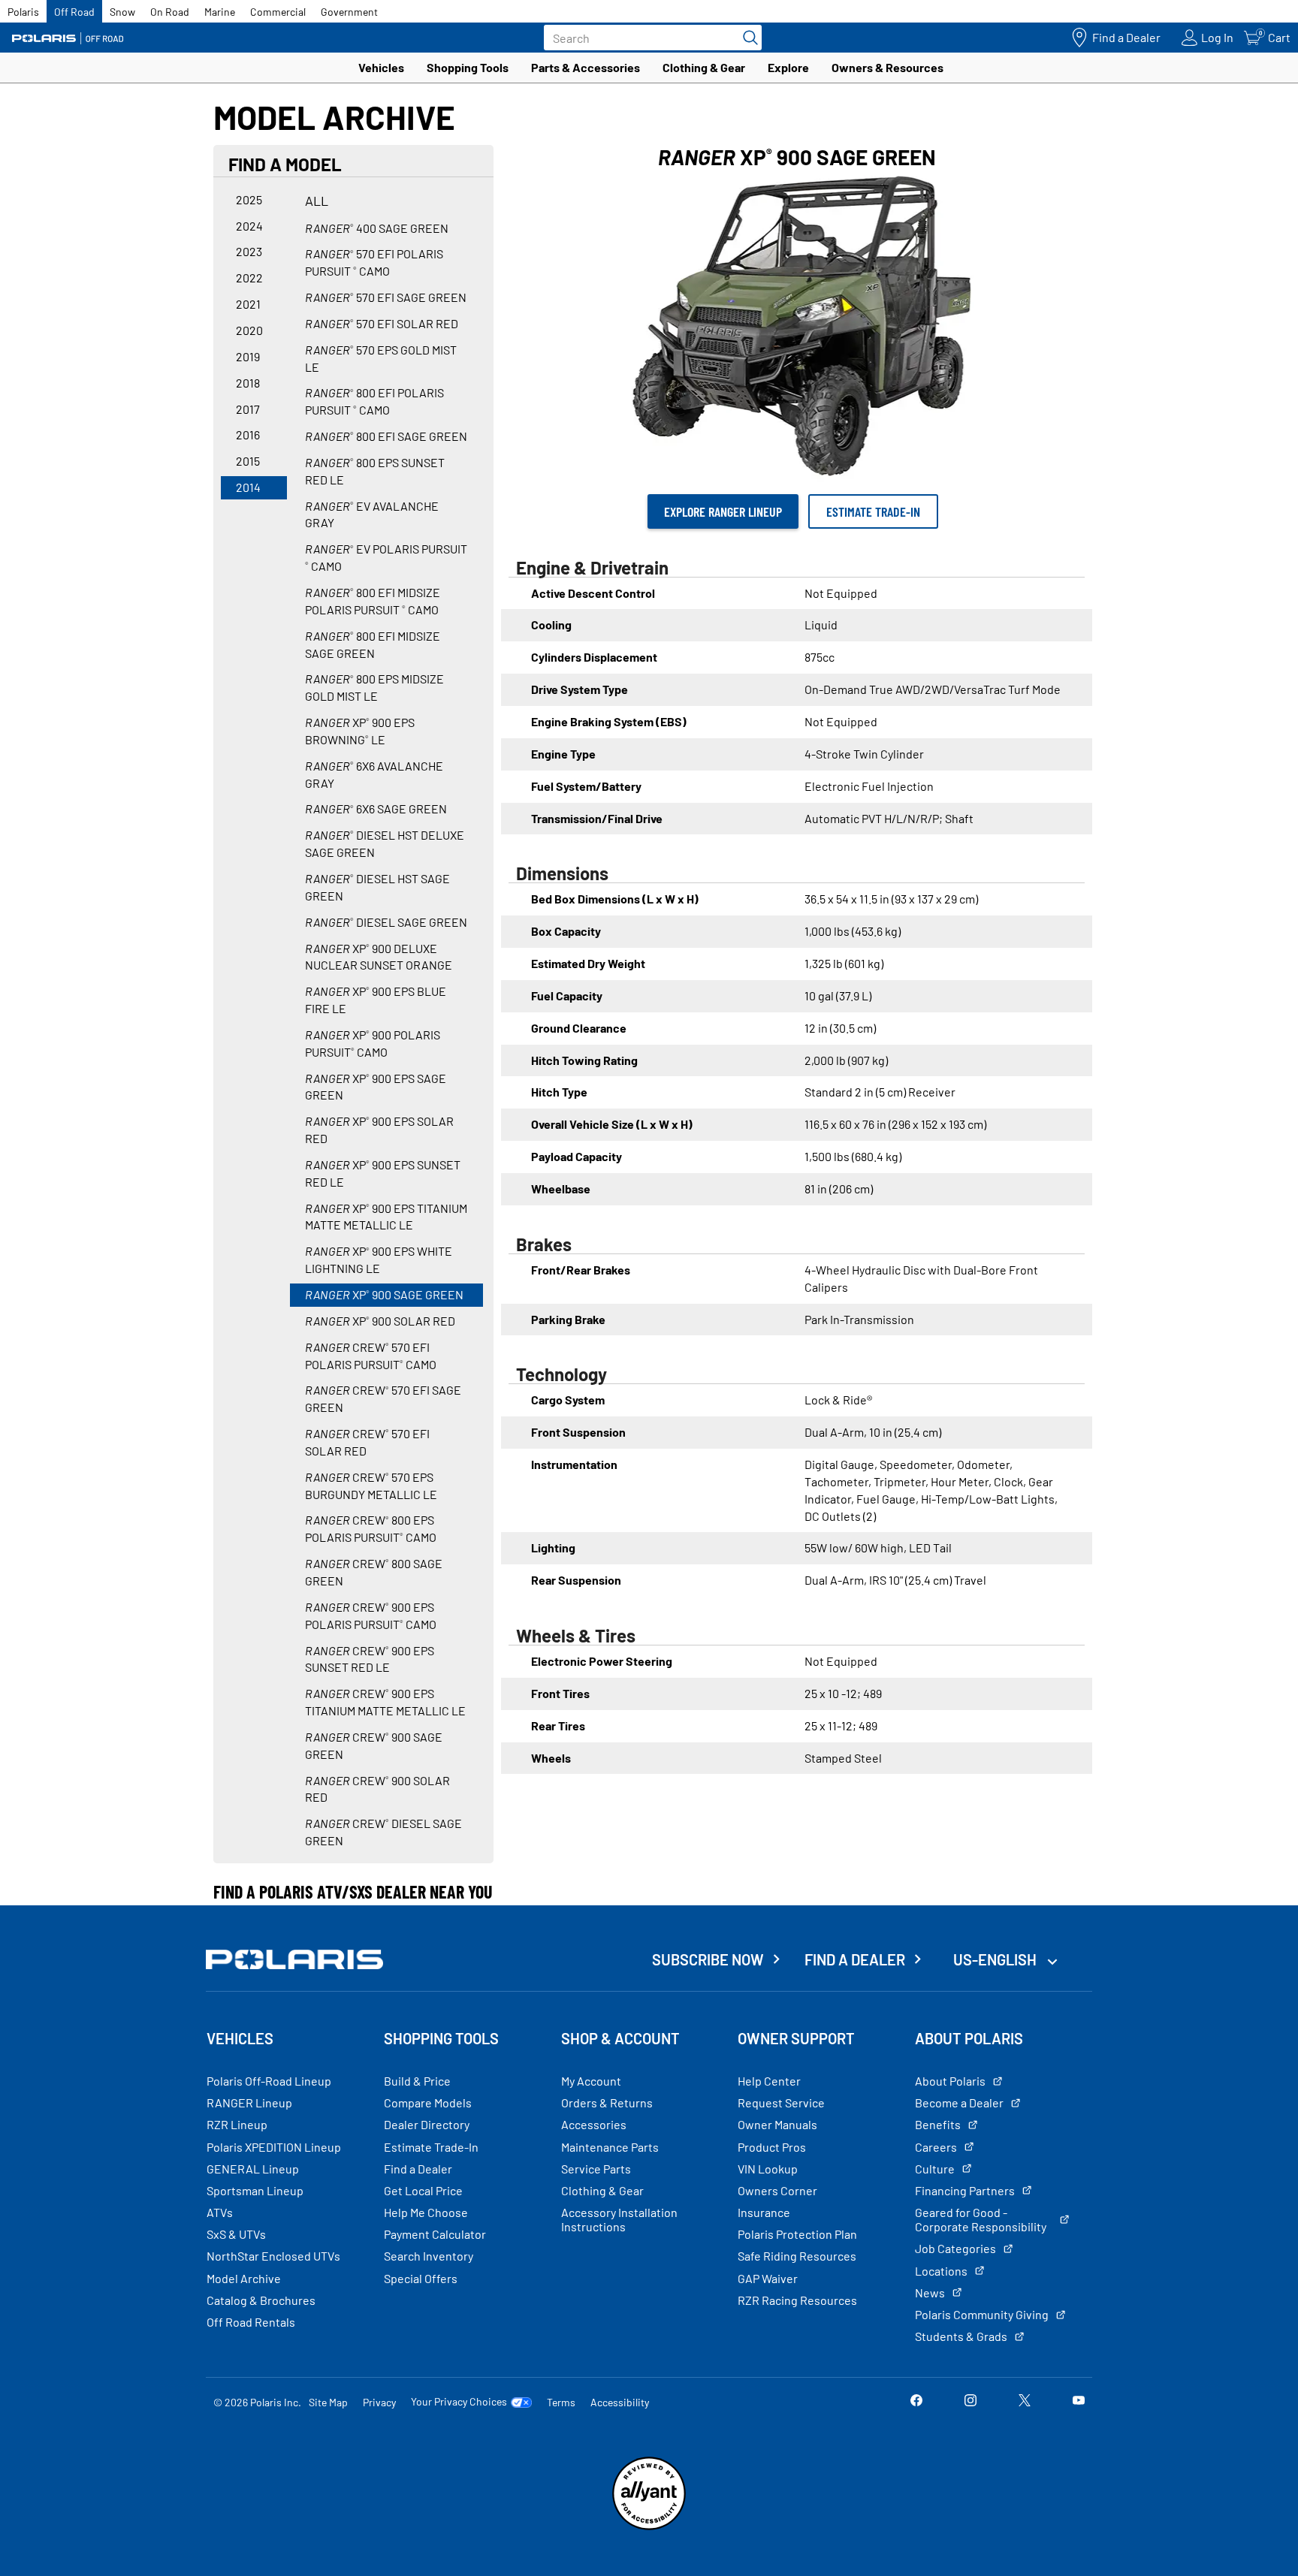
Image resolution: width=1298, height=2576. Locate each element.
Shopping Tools (468, 67)
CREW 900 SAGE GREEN (374, 1745)
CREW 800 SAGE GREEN (374, 1572)
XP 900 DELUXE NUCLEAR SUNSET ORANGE (379, 957)
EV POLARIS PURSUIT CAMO (386, 557)
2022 (249, 278)
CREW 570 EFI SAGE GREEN (383, 1398)
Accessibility (620, 2402)
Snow (122, 12)
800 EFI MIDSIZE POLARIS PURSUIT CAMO (373, 601)
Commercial (278, 12)
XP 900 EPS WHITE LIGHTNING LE (379, 1259)
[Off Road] (68, 38)
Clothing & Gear (704, 67)
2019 (248, 356)
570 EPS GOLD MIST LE (381, 358)
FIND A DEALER (855, 1959)
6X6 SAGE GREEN (376, 808)
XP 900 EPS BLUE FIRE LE (376, 1000)
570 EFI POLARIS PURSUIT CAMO (374, 262)
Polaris (23, 12)
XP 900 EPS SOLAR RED (379, 1130)
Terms (561, 2402)
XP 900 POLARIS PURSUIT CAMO (373, 1043)
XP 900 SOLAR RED (380, 1321)
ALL (317, 201)
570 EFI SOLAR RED (382, 323)
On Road (170, 12)
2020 (249, 330)
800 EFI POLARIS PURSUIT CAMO (374, 401)
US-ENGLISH (996, 1959)
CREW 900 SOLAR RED (377, 1789)
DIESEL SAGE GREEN (386, 922)
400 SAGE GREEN (377, 228)
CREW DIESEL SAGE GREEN (383, 1832)
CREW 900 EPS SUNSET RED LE (370, 1659)
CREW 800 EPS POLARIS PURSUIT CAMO (371, 1528)
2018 (248, 383)
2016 (248, 434)
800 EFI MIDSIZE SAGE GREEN (373, 644)
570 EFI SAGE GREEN (386, 297)
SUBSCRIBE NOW (708, 1959)
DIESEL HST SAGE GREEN (377, 887)
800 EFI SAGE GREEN (386, 436)
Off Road (74, 12)
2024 (249, 226)
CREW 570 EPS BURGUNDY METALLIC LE (371, 1486)
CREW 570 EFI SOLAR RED (367, 1442)
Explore (788, 67)
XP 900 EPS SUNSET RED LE (383, 1173)
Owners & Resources (887, 67)
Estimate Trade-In (873, 511)
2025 (249, 199)
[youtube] (1079, 2401)
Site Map (328, 2402)
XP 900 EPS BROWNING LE (360, 731)
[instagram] (970, 2401)
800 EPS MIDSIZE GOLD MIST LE (374, 687)
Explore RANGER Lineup (723, 511)
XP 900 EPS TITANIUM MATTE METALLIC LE (386, 1217)
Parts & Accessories (586, 67)
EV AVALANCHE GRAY (372, 514)
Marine (220, 12)
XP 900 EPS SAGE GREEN (376, 1087)
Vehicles (381, 67)
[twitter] (1025, 2401)
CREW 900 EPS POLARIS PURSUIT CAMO (371, 1615)
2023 (249, 251)
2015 (248, 461)
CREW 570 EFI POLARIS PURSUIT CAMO (371, 1356)
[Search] (747, 38)
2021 (248, 304)
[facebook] (916, 2401)
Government (349, 12)
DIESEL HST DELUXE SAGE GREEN (385, 843)
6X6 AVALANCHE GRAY (374, 774)
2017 (248, 409)
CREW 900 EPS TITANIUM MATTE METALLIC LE (385, 1702)
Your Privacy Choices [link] (459, 2402)
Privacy (379, 2402)
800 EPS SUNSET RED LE (375, 471)
